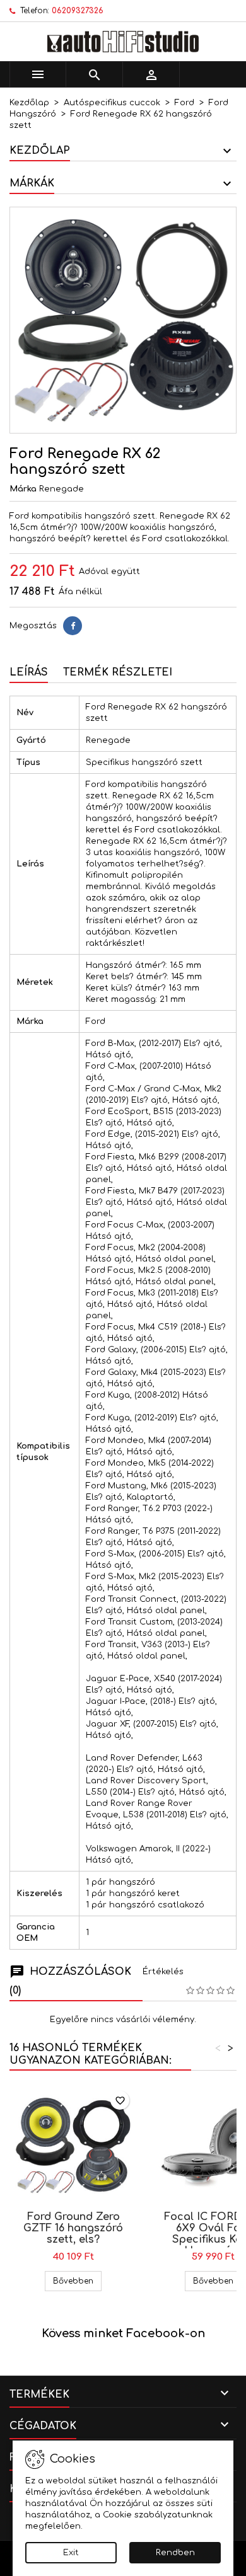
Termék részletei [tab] (118, 672)
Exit (71, 2553)
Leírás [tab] (29, 672)
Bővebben (77, 2281)
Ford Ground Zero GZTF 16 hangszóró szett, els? (73, 2228)
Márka (23, 489)
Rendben (175, 2553)
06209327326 (78, 11)
